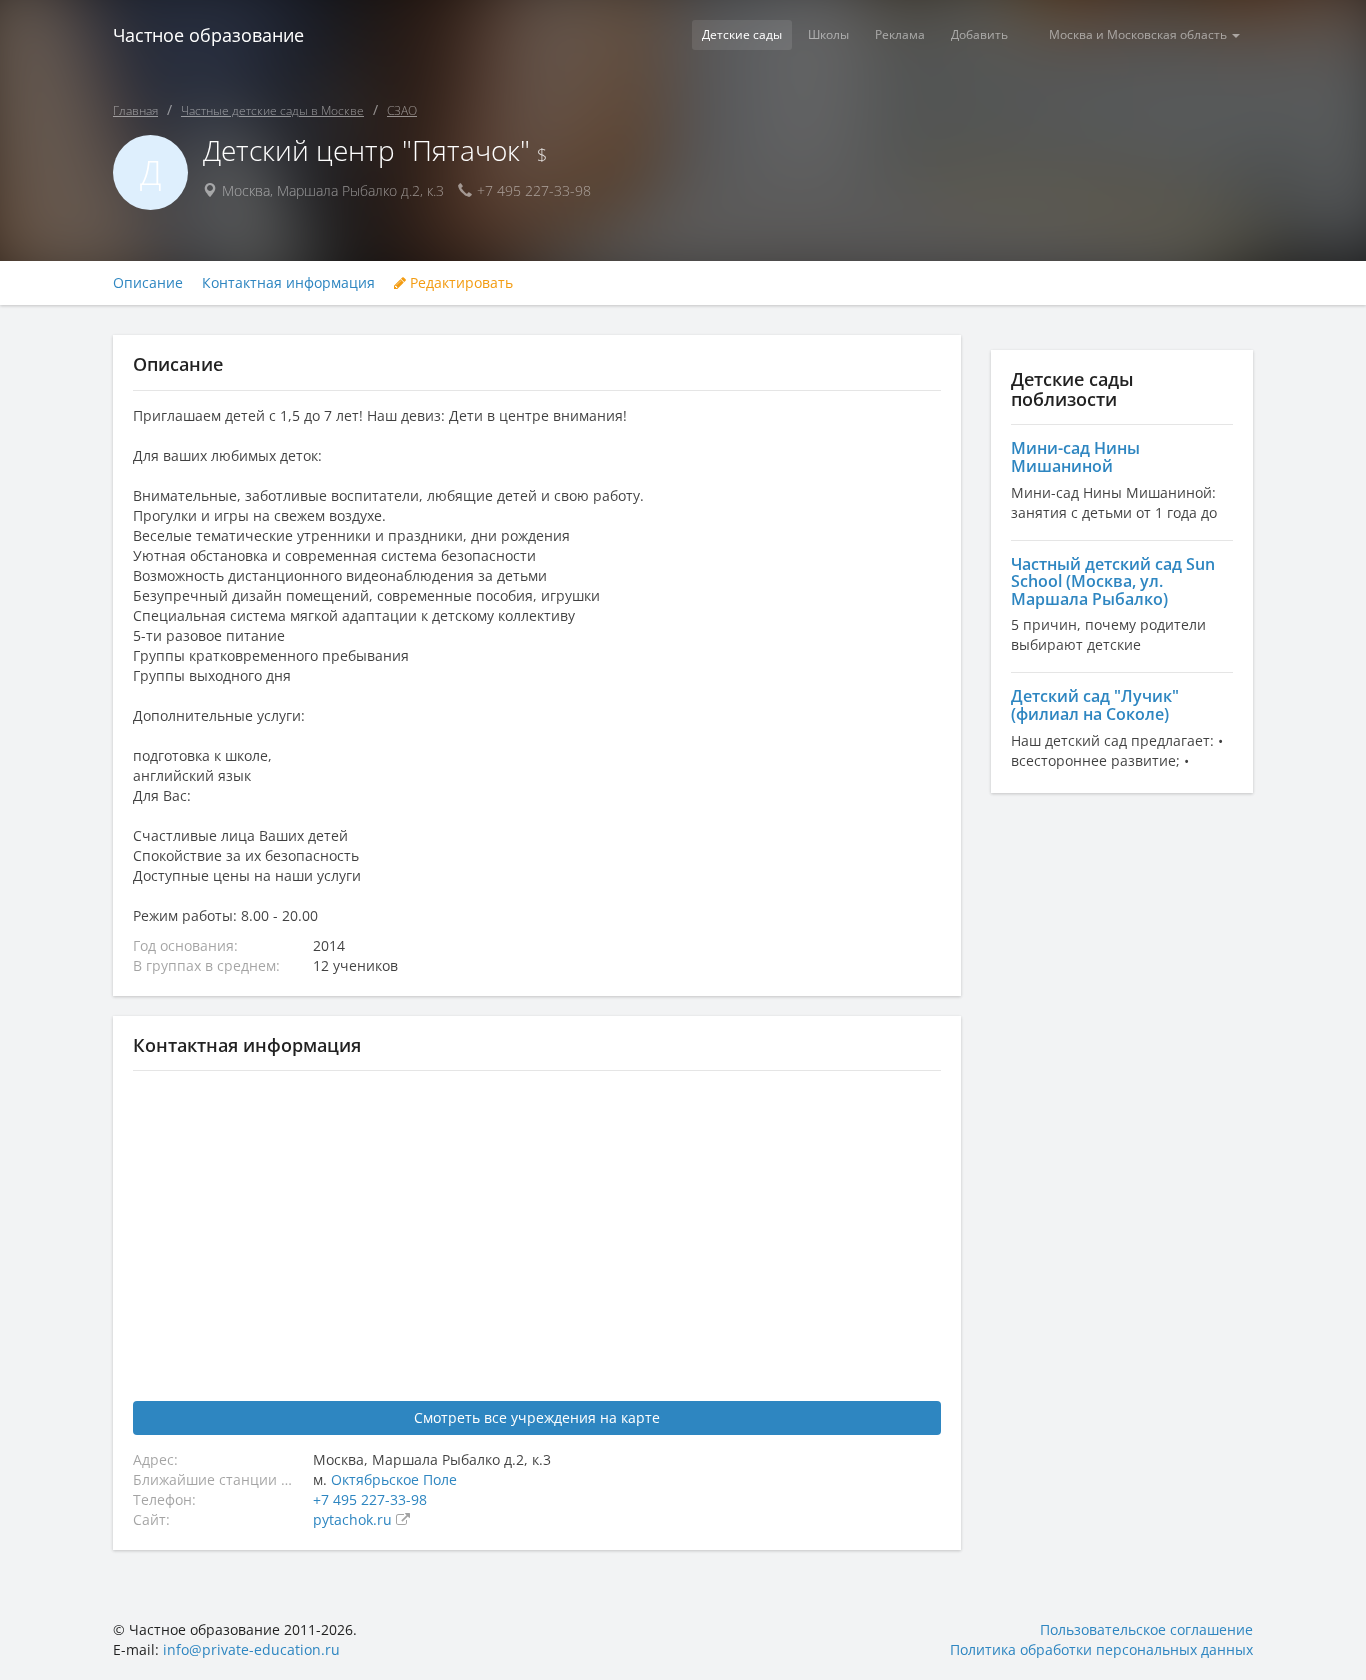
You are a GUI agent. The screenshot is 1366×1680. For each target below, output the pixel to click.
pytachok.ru (354, 1519)
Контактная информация (288, 283)
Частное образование (208, 35)
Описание (148, 283)
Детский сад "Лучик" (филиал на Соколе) (1095, 705)
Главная (135, 110)
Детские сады (742, 34)
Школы (828, 34)
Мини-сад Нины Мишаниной (1075, 457)
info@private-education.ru (251, 1649)
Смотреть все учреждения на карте (537, 1417)
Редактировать (459, 283)
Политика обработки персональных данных (1101, 1649)
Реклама (900, 34)
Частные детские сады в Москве (272, 110)
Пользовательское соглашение (1146, 1629)
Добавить (979, 34)
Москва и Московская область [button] (1139, 34)
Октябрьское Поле (394, 1479)
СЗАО (402, 110)
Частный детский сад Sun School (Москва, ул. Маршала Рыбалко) (1113, 581)
